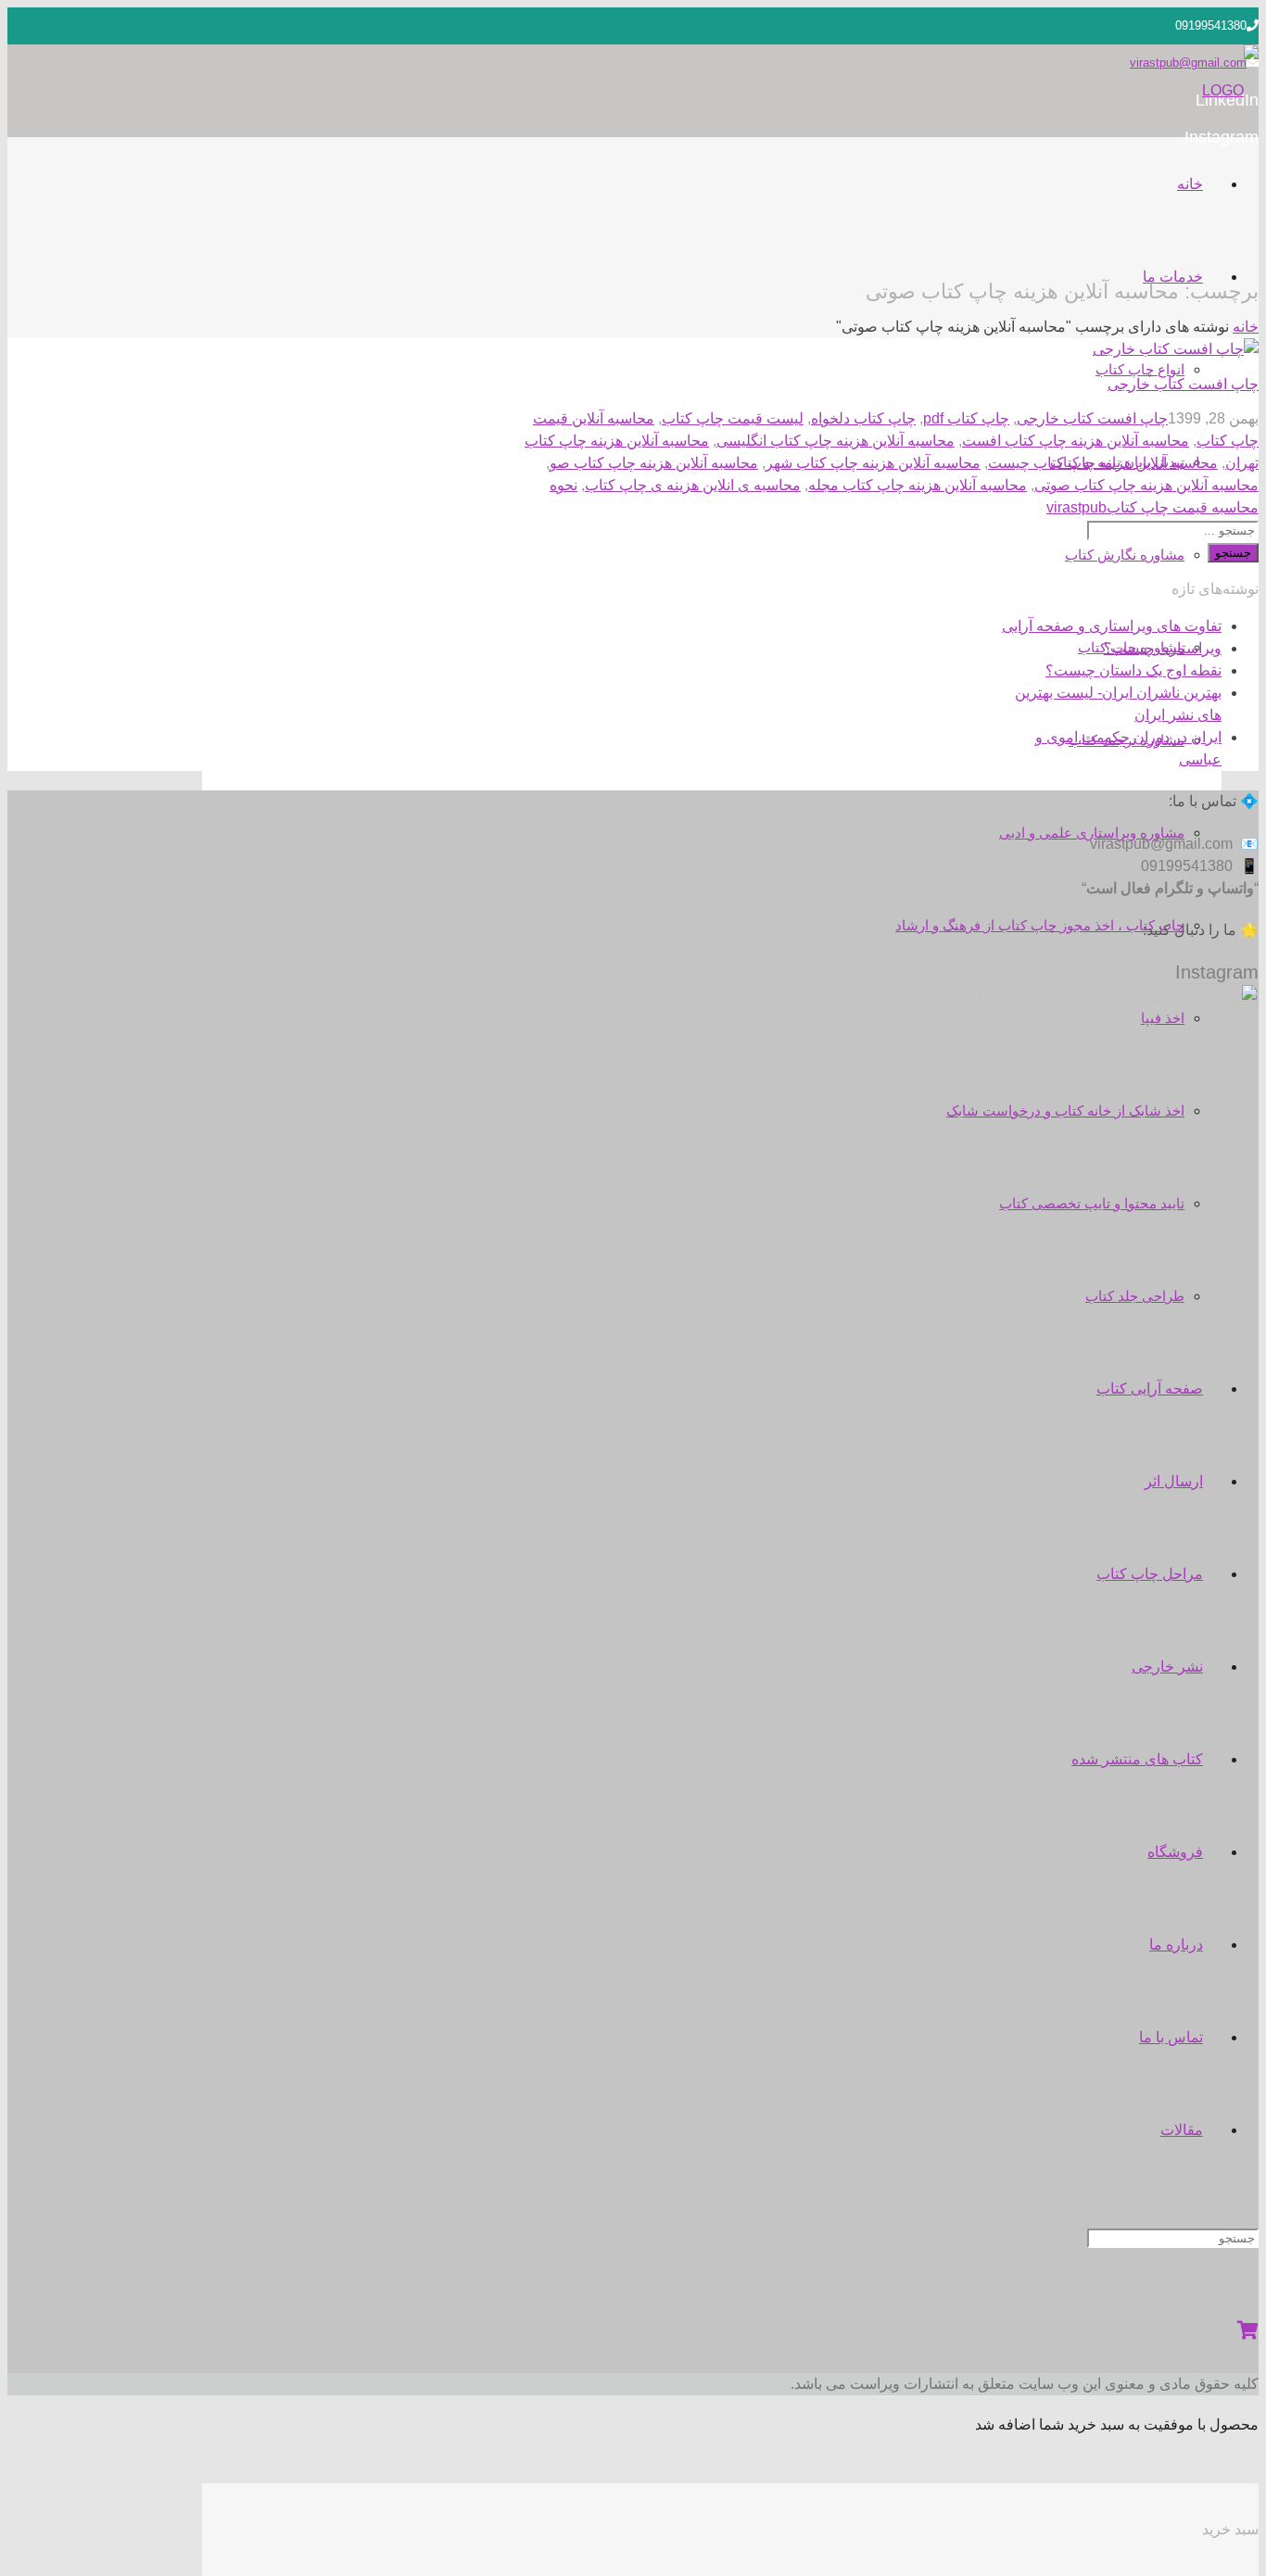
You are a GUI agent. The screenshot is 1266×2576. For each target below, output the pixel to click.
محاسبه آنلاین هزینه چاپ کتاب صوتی (1146, 485)
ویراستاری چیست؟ (1163, 648)
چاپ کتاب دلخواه (863, 418)
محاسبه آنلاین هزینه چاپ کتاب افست (1076, 441)
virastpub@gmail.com (1188, 63)
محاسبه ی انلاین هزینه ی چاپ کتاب (693, 485)
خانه (1246, 327)
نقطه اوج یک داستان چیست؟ (1133, 670)
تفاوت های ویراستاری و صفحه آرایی (1112, 626)
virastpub (1076, 507)
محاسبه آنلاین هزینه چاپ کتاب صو (654, 463)
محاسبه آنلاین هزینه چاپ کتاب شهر (873, 463)
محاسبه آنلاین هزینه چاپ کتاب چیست (1103, 463)
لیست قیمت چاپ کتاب (733, 418)
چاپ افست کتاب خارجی (1183, 384)
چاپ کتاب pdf (966, 418)
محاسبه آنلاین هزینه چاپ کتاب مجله (918, 485)
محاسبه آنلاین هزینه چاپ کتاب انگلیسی (836, 441)
